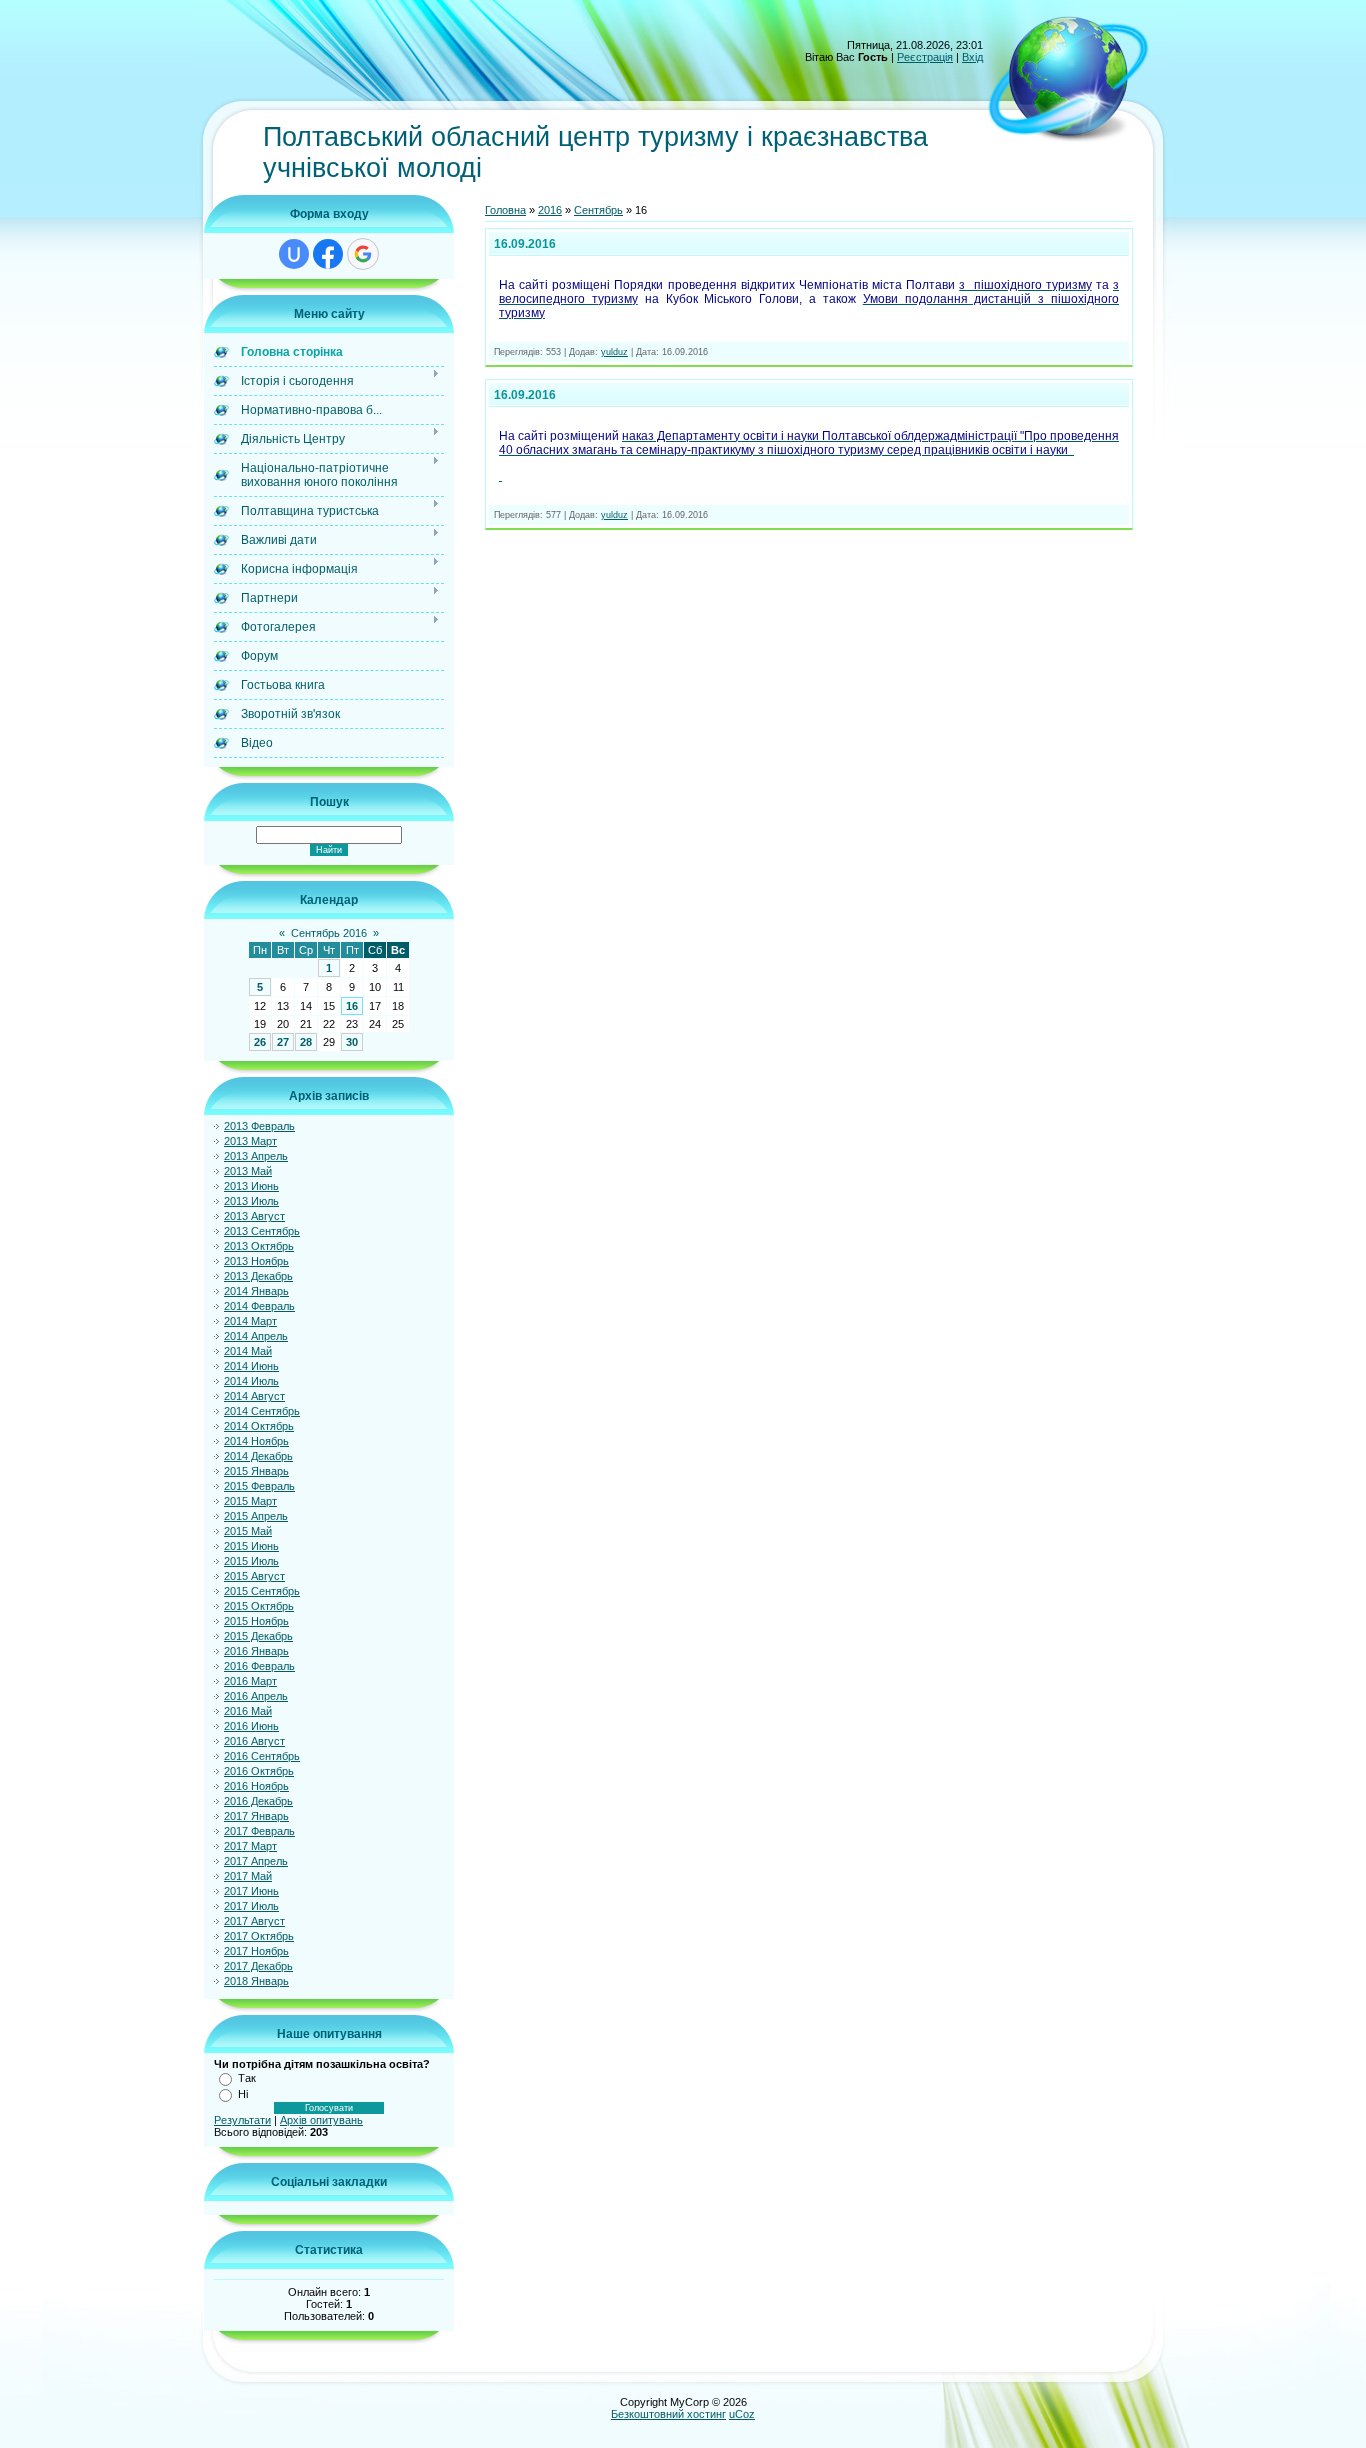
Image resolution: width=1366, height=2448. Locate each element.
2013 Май (248, 1171)
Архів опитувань (321, 2120)
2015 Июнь (251, 1546)
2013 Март (250, 1141)
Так (247, 2078)
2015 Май (248, 1531)
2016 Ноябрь (256, 1786)
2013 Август (254, 1216)
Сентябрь (598, 210)
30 (352, 1042)
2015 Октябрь (259, 1606)
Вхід (972, 57)
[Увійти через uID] (294, 254)
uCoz (742, 2414)
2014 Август (254, 1396)
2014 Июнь (251, 1366)
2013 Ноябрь (256, 1261)
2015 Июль (251, 1561)
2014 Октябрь (259, 1426)
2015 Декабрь (258, 1636)
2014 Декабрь (258, 1456)
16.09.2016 (525, 244)
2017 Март (250, 1846)
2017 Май (248, 1876)
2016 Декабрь (258, 1801)
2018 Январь (256, 1981)
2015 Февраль (259, 1486)
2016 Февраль (259, 1666)
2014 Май (248, 1351)
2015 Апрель (256, 1516)
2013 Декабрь (258, 1276)
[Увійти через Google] (363, 254)
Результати (242, 2120)
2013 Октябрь (259, 1246)
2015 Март (250, 1501)
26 (260, 1042)
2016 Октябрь (259, 1771)
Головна (505, 210)
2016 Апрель (256, 1696)
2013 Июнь (251, 1186)
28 (306, 1042)
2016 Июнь (251, 1726)
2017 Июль (251, 1906)
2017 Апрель (256, 1861)
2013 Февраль (259, 1126)
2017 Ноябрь (256, 1951)
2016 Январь (256, 1651)
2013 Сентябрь (262, 1231)
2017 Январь (256, 1816)
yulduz (614, 352)
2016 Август (254, 1741)
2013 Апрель (256, 1156)
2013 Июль (251, 1201)
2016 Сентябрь (262, 1756)
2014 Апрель (256, 1336)
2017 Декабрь (258, 1966)
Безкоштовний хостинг (668, 2414)
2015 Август (254, 1576)
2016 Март (250, 1681)
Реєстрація (925, 57)
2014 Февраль (259, 1306)
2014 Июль (251, 1381)
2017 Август (254, 1921)
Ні (243, 2094)
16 (352, 1006)
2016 (550, 210)
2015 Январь (256, 1471)
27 (283, 1042)
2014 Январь (256, 1291)
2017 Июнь (251, 1891)
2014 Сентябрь (262, 1411)
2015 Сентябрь (262, 1591)
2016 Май (248, 1711)
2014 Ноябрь (256, 1441)
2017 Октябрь (259, 1936)
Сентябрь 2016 (329, 933)
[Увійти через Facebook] (328, 254)
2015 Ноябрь (256, 1621)
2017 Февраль (259, 1831)
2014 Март (250, 1321)
